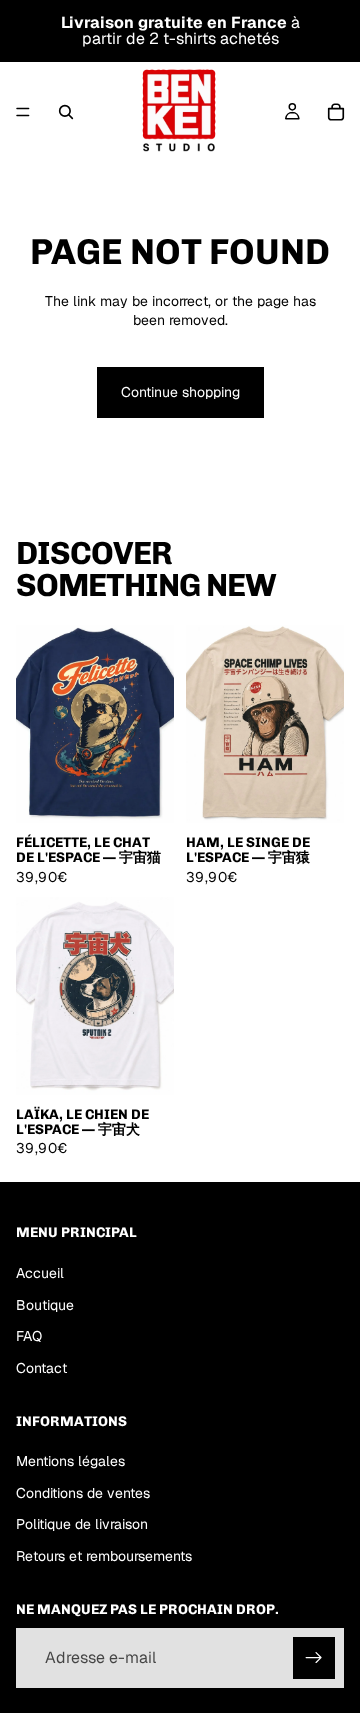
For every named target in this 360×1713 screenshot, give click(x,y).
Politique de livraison (82, 1524)
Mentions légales (70, 1461)
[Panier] (336, 112)
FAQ (29, 1336)
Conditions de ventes (83, 1493)
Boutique (45, 1304)
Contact (41, 1368)
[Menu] (23, 112)
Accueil (40, 1273)
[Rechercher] (66, 112)
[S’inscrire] (314, 1658)
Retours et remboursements (104, 1556)
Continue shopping (180, 392)
